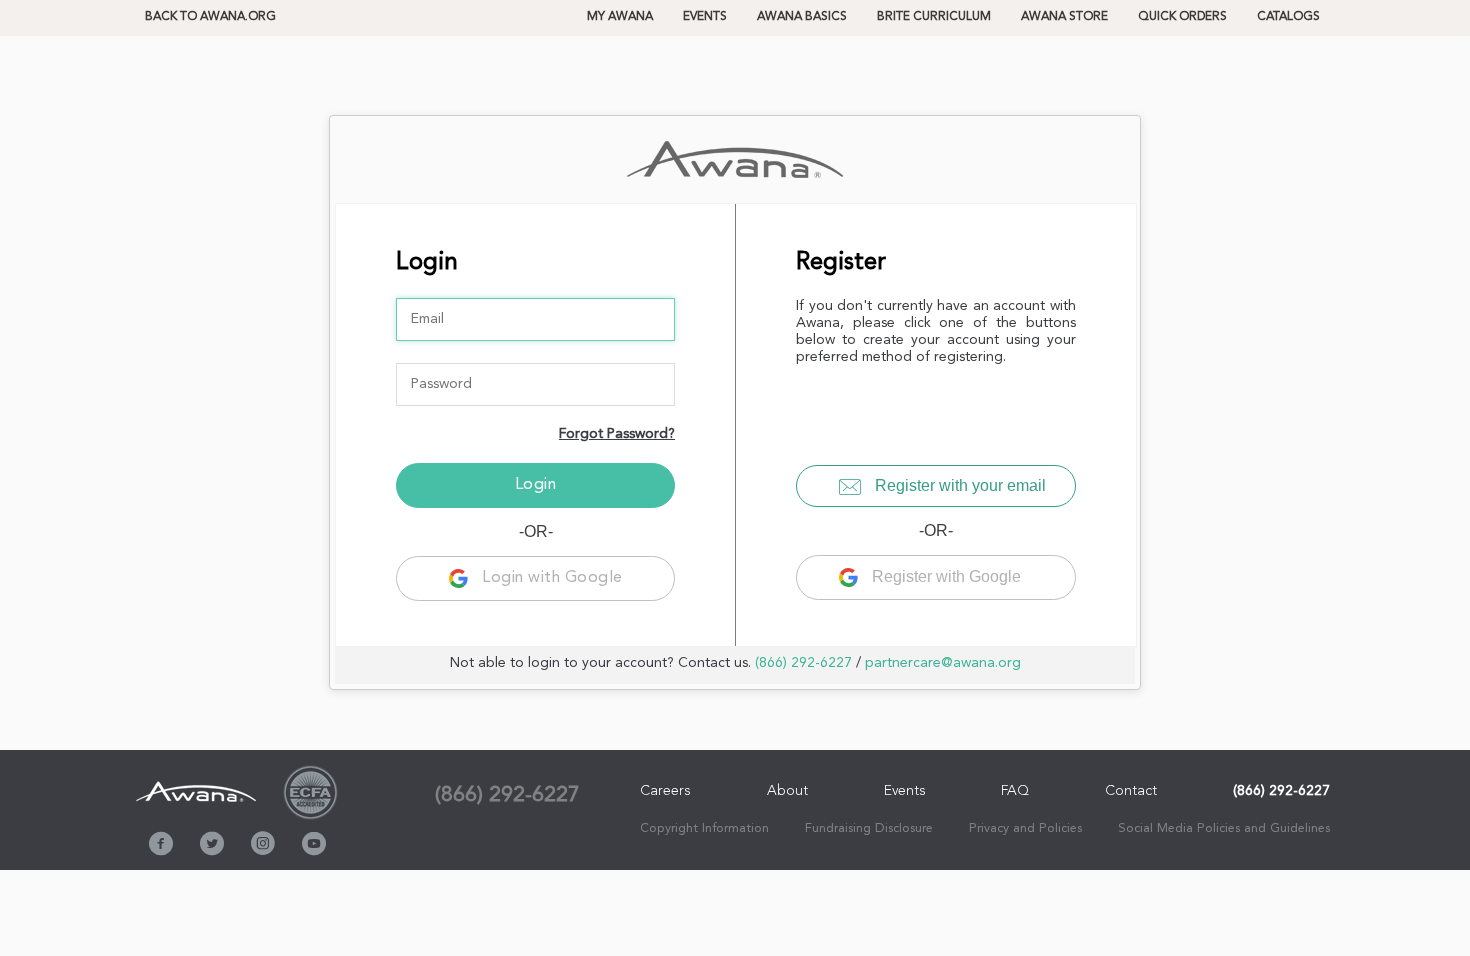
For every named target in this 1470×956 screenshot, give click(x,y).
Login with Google (550, 578)
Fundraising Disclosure (869, 828)
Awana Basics (802, 17)
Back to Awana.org (210, 17)
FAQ (1015, 791)
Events (705, 17)
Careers (665, 791)
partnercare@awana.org (943, 663)
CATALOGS (1288, 17)
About (787, 791)
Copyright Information (704, 828)
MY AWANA (620, 17)
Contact (1131, 791)
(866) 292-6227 (803, 663)
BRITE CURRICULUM (934, 17)
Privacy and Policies (1025, 828)
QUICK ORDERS (1182, 17)
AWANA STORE (1064, 17)
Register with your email (958, 485)
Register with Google (944, 576)
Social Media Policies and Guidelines (1224, 828)
